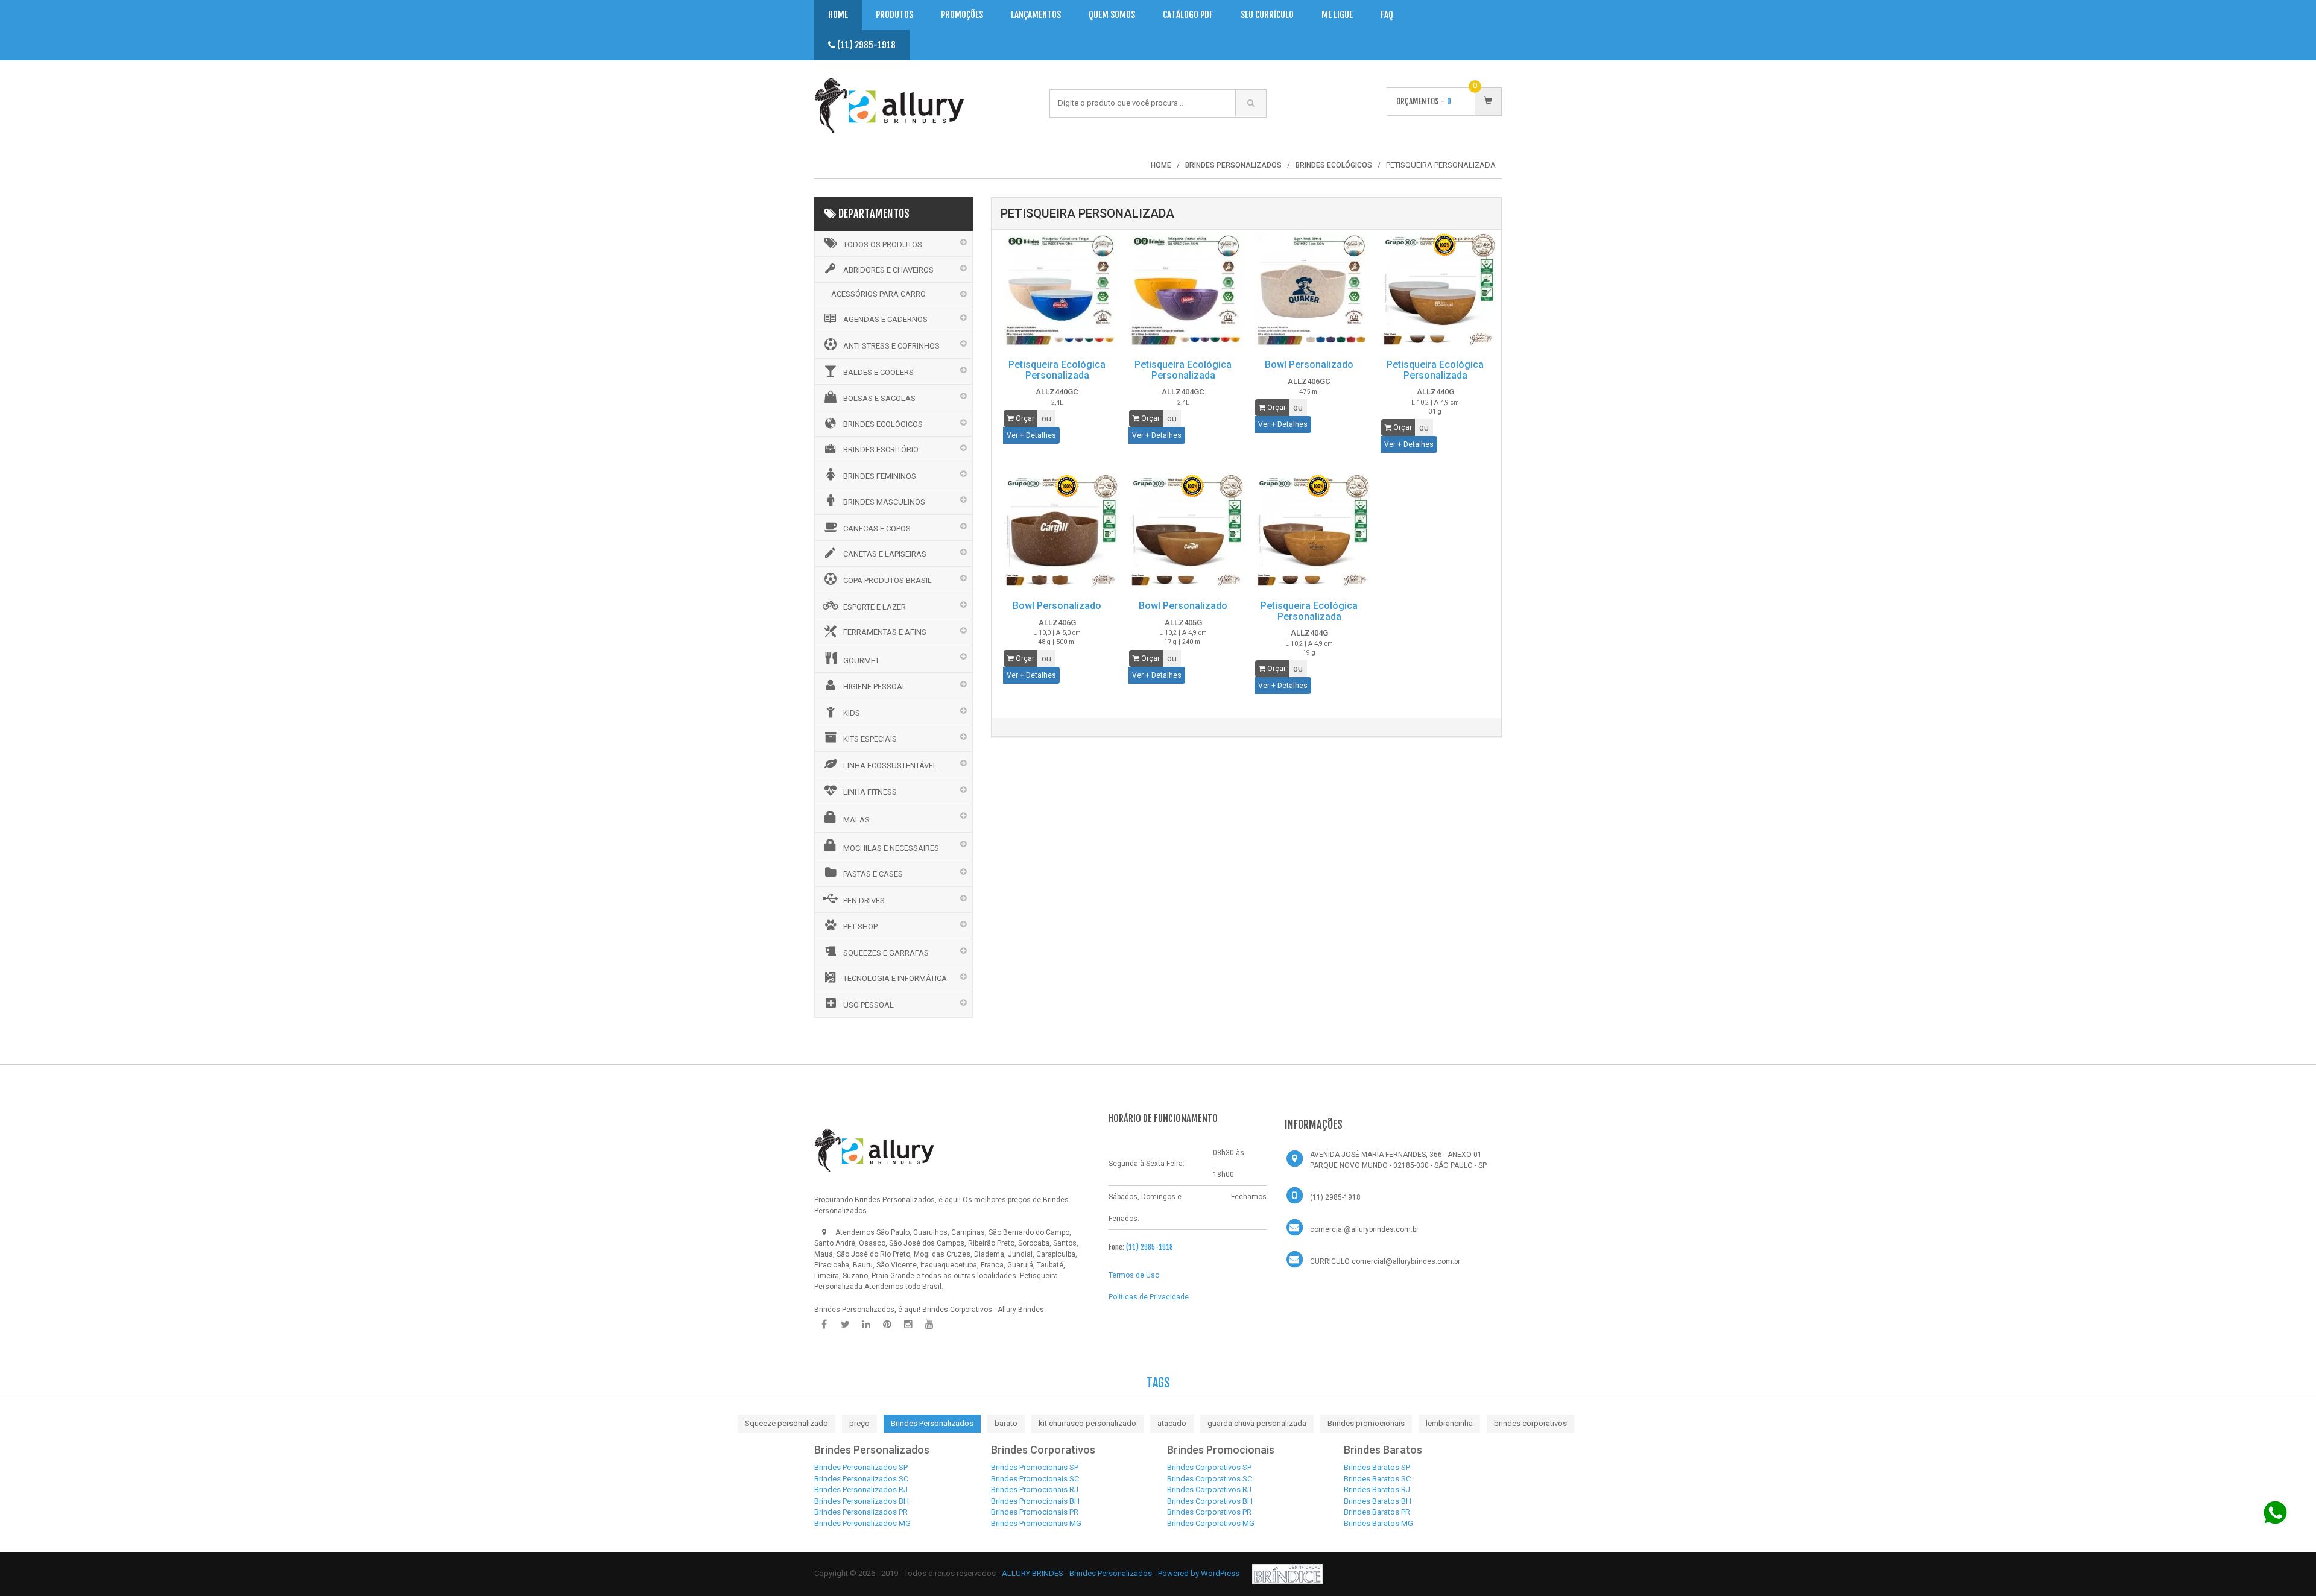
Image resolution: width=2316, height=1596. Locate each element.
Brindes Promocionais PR (1035, 1512)
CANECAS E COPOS (877, 528)
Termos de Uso (1134, 1275)
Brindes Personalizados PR (861, 1512)
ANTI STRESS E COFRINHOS (891, 346)
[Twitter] (845, 1325)
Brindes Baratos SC (1377, 1479)
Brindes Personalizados (932, 1423)
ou (1046, 418)
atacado (1172, 1423)
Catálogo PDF (1188, 15)
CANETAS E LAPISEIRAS (885, 554)
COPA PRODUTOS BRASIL (887, 580)
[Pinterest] (887, 1325)
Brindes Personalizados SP (861, 1467)
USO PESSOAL (868, 1005)
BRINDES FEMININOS (880, 476)
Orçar (1024, 418)
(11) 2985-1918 (865, 45)
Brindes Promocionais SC (1035, 1479)
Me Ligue (1337, 15)
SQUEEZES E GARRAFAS (886, 953)
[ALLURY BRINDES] (875, 1150)
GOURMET (861, 661)
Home (838, 15)
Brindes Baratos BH (1378, 1501)
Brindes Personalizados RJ (861, 1490)
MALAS (856, 820)
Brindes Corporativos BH (1210, 1501)
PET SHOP (860, 926)
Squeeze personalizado (786, 1423)
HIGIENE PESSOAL (875, 686)
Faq (1387, 15)
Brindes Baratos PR (1377, 1512)
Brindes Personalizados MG (862, 1523)
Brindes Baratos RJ (1377, 1490)
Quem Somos (1112, 15)
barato (1006, 1423)
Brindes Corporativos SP (1209, 1467)
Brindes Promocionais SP (1035, 1467)
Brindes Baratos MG (1378, 1523)
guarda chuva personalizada (1257, 1423)
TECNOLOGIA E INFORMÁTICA (895, 978)
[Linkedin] (866, 1325)
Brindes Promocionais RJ (1035, 1490)
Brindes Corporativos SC (1210, 1479)
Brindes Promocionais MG (1036, 1523)
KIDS (852, 713)
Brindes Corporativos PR (1209, 1512)
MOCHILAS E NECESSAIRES (891, 848)
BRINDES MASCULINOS (884, 502)
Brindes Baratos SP (1377, 1467)
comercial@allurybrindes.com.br (1364, 1229)
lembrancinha (1449, 1423)
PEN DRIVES (864, 901)
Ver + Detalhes (1031, 435)
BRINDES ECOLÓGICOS (883, 424)
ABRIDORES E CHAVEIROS (888, 270)
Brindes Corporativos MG (1211, 1523)
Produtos (894, 15)
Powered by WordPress (1200, 1573)
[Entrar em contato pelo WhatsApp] (2275, 1512)
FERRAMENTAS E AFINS (885, 632)
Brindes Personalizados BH (862, 1501)
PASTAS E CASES (873, 874)
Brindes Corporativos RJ (1209, 1490)
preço (859, 1423)
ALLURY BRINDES (1033, 1573)
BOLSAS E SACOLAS (879, 398)
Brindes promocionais (1366, 1423)
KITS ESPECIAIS (870, 739)
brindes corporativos (1530, 1423)
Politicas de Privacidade (1149, 1297)
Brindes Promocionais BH (1035, 1501)
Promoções (962, 15)
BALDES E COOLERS (878, 372)
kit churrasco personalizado (1087, 1423)
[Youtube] (929, 1325)
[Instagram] (908, 1325)
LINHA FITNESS (870, 792)
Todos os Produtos (883, 244)
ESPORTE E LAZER (875, 607)
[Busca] (1251, 103)
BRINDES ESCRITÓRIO (881, 449)
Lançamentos (1036, 15)
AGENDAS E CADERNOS (885, 319)
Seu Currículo (1267, 15)
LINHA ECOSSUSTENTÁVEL (890, 765)
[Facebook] (824, 1325)
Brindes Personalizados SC (861, 1479)
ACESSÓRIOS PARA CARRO (878, 294)
